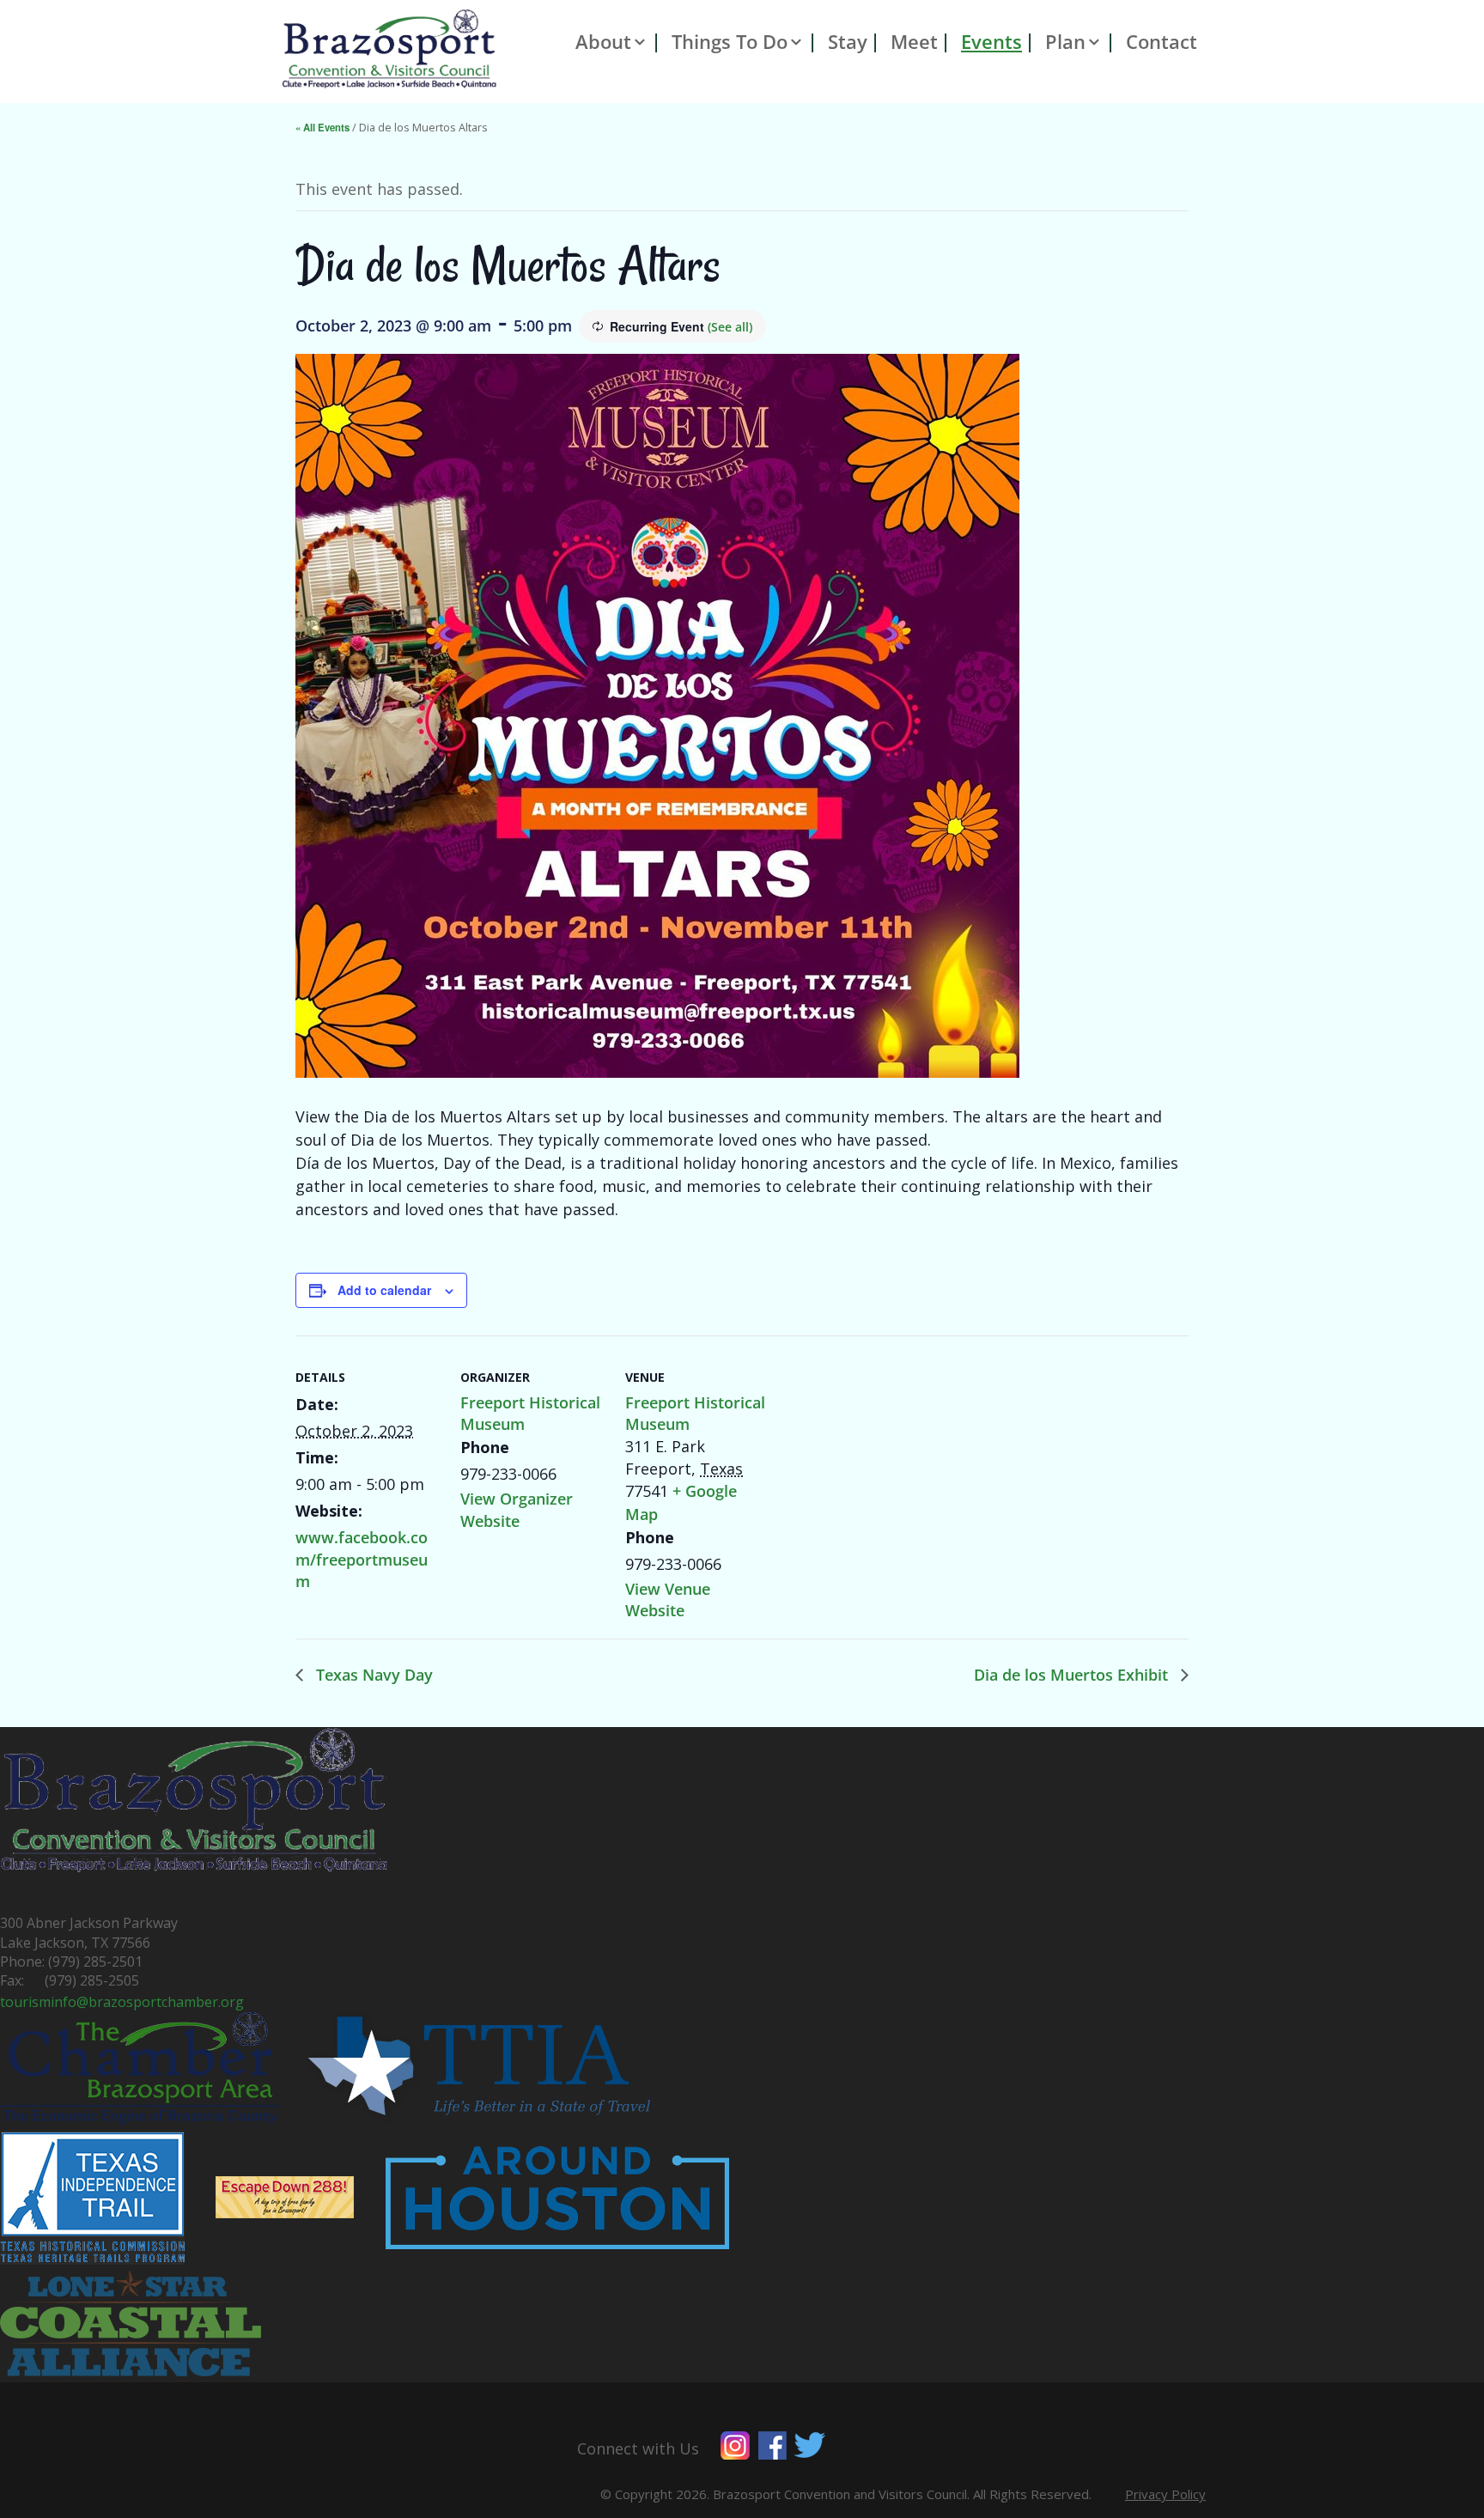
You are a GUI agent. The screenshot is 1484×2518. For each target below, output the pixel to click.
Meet (914, 42)
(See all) (730, 327)
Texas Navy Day (372, 1675)
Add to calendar (384, 1290)
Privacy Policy (1165, 2494)
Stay (848, 42)
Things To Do (730, 42)
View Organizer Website (517, 1509)
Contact (1162, 42)
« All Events (322, 127)
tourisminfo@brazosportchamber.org (122, 2002)
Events (991, 42)
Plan (1065, 42)
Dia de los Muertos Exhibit (1073, 1675)
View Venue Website (668, 1600)
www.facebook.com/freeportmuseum (362, 1559)
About (603, 42)
